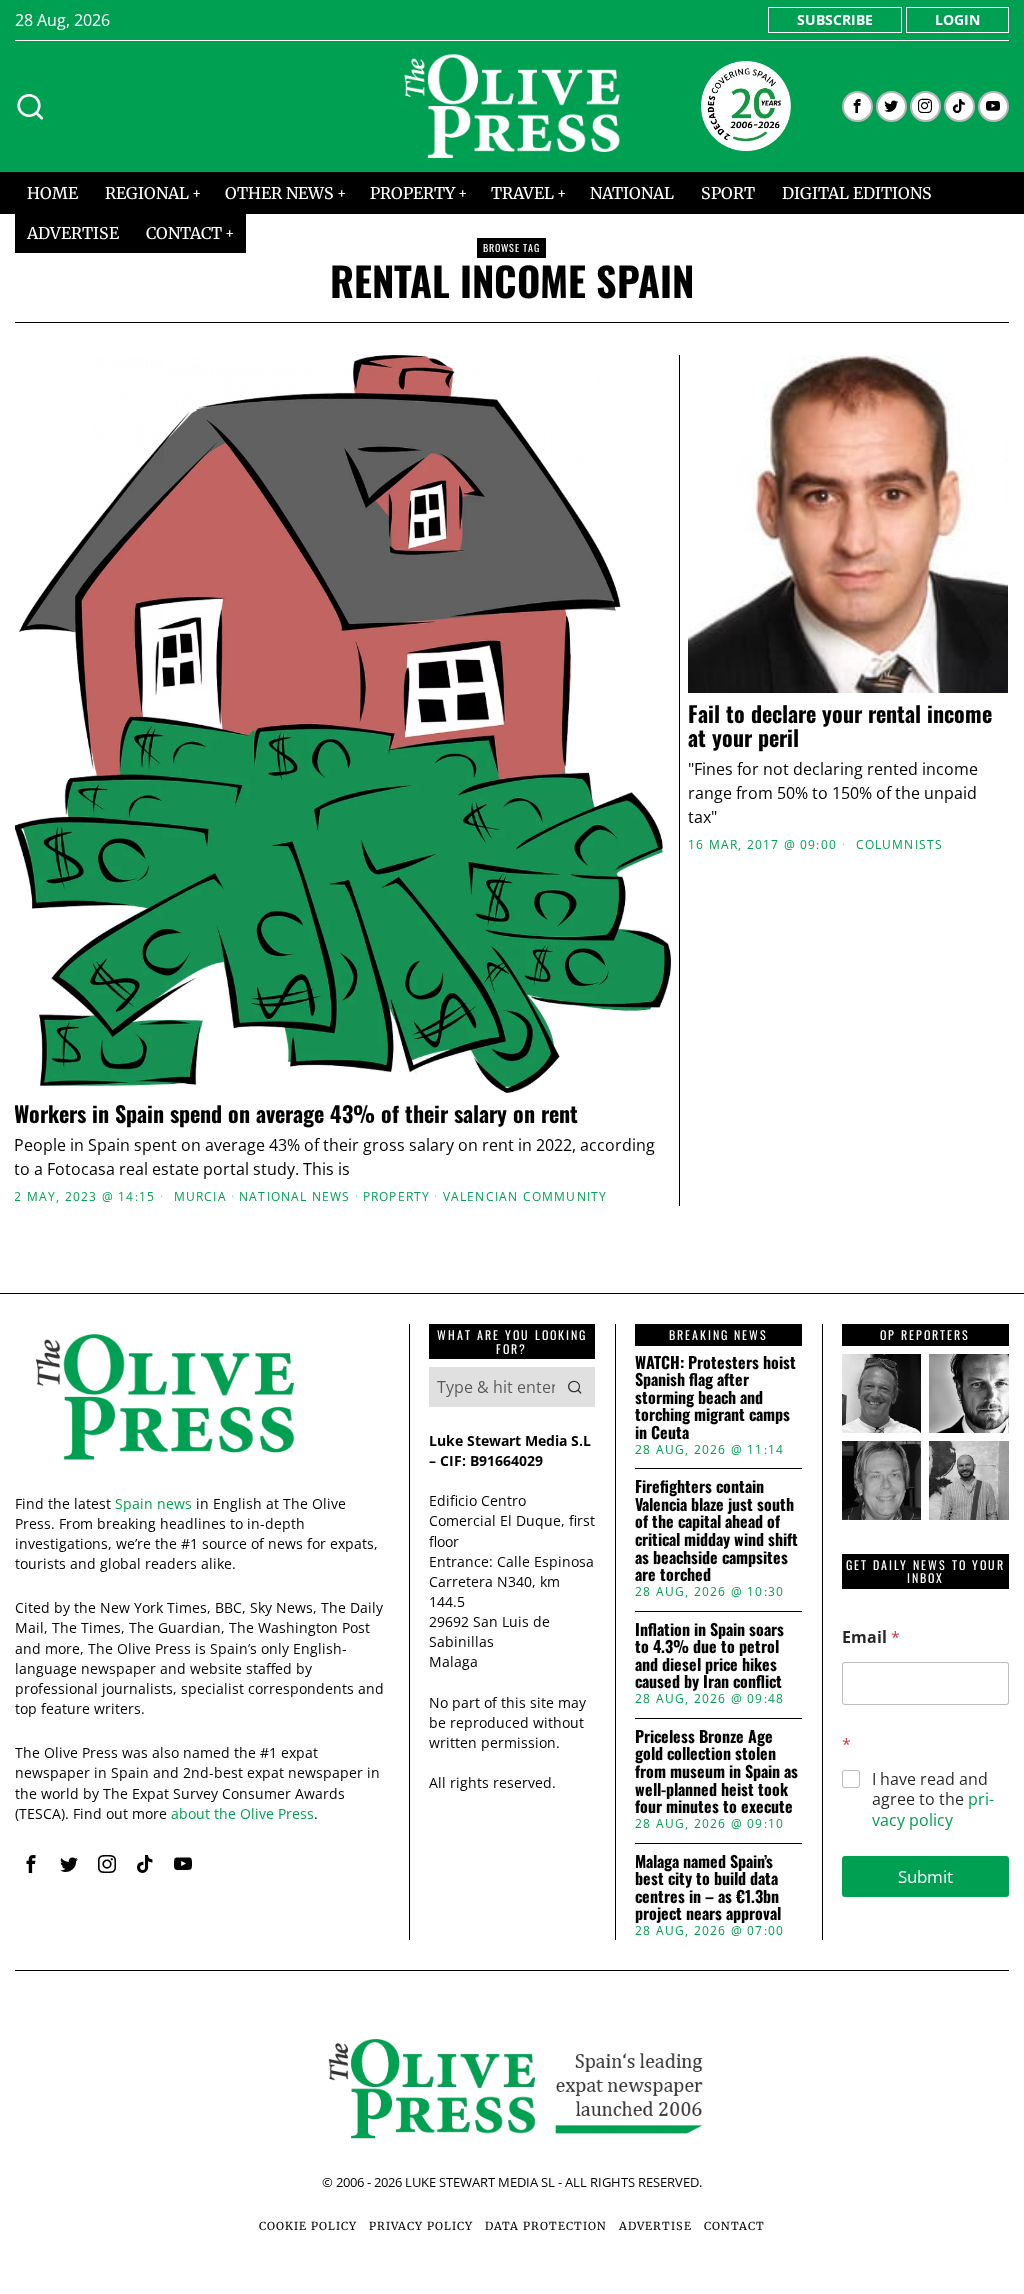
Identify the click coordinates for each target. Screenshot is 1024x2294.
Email (871, 1637)
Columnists (900, 845)
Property (397, 1197)
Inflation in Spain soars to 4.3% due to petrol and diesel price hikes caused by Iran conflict (709, 1656)
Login (957, 19)
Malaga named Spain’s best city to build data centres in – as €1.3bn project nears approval (708, 1888)
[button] (575, 1387)
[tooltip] (857, 106)
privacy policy (933, 1809)
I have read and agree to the (933, 1800)
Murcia (200, 1197)
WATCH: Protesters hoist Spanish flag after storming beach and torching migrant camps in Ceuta (715, 1398)
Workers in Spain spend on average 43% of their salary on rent (299, 1113)
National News (295, 1197)
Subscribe (835, 19)
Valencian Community (525, 1197)
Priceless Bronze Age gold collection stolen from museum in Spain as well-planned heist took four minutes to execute (716, 1772)
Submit (925, 1876)
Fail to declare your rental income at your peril (840, 725)
